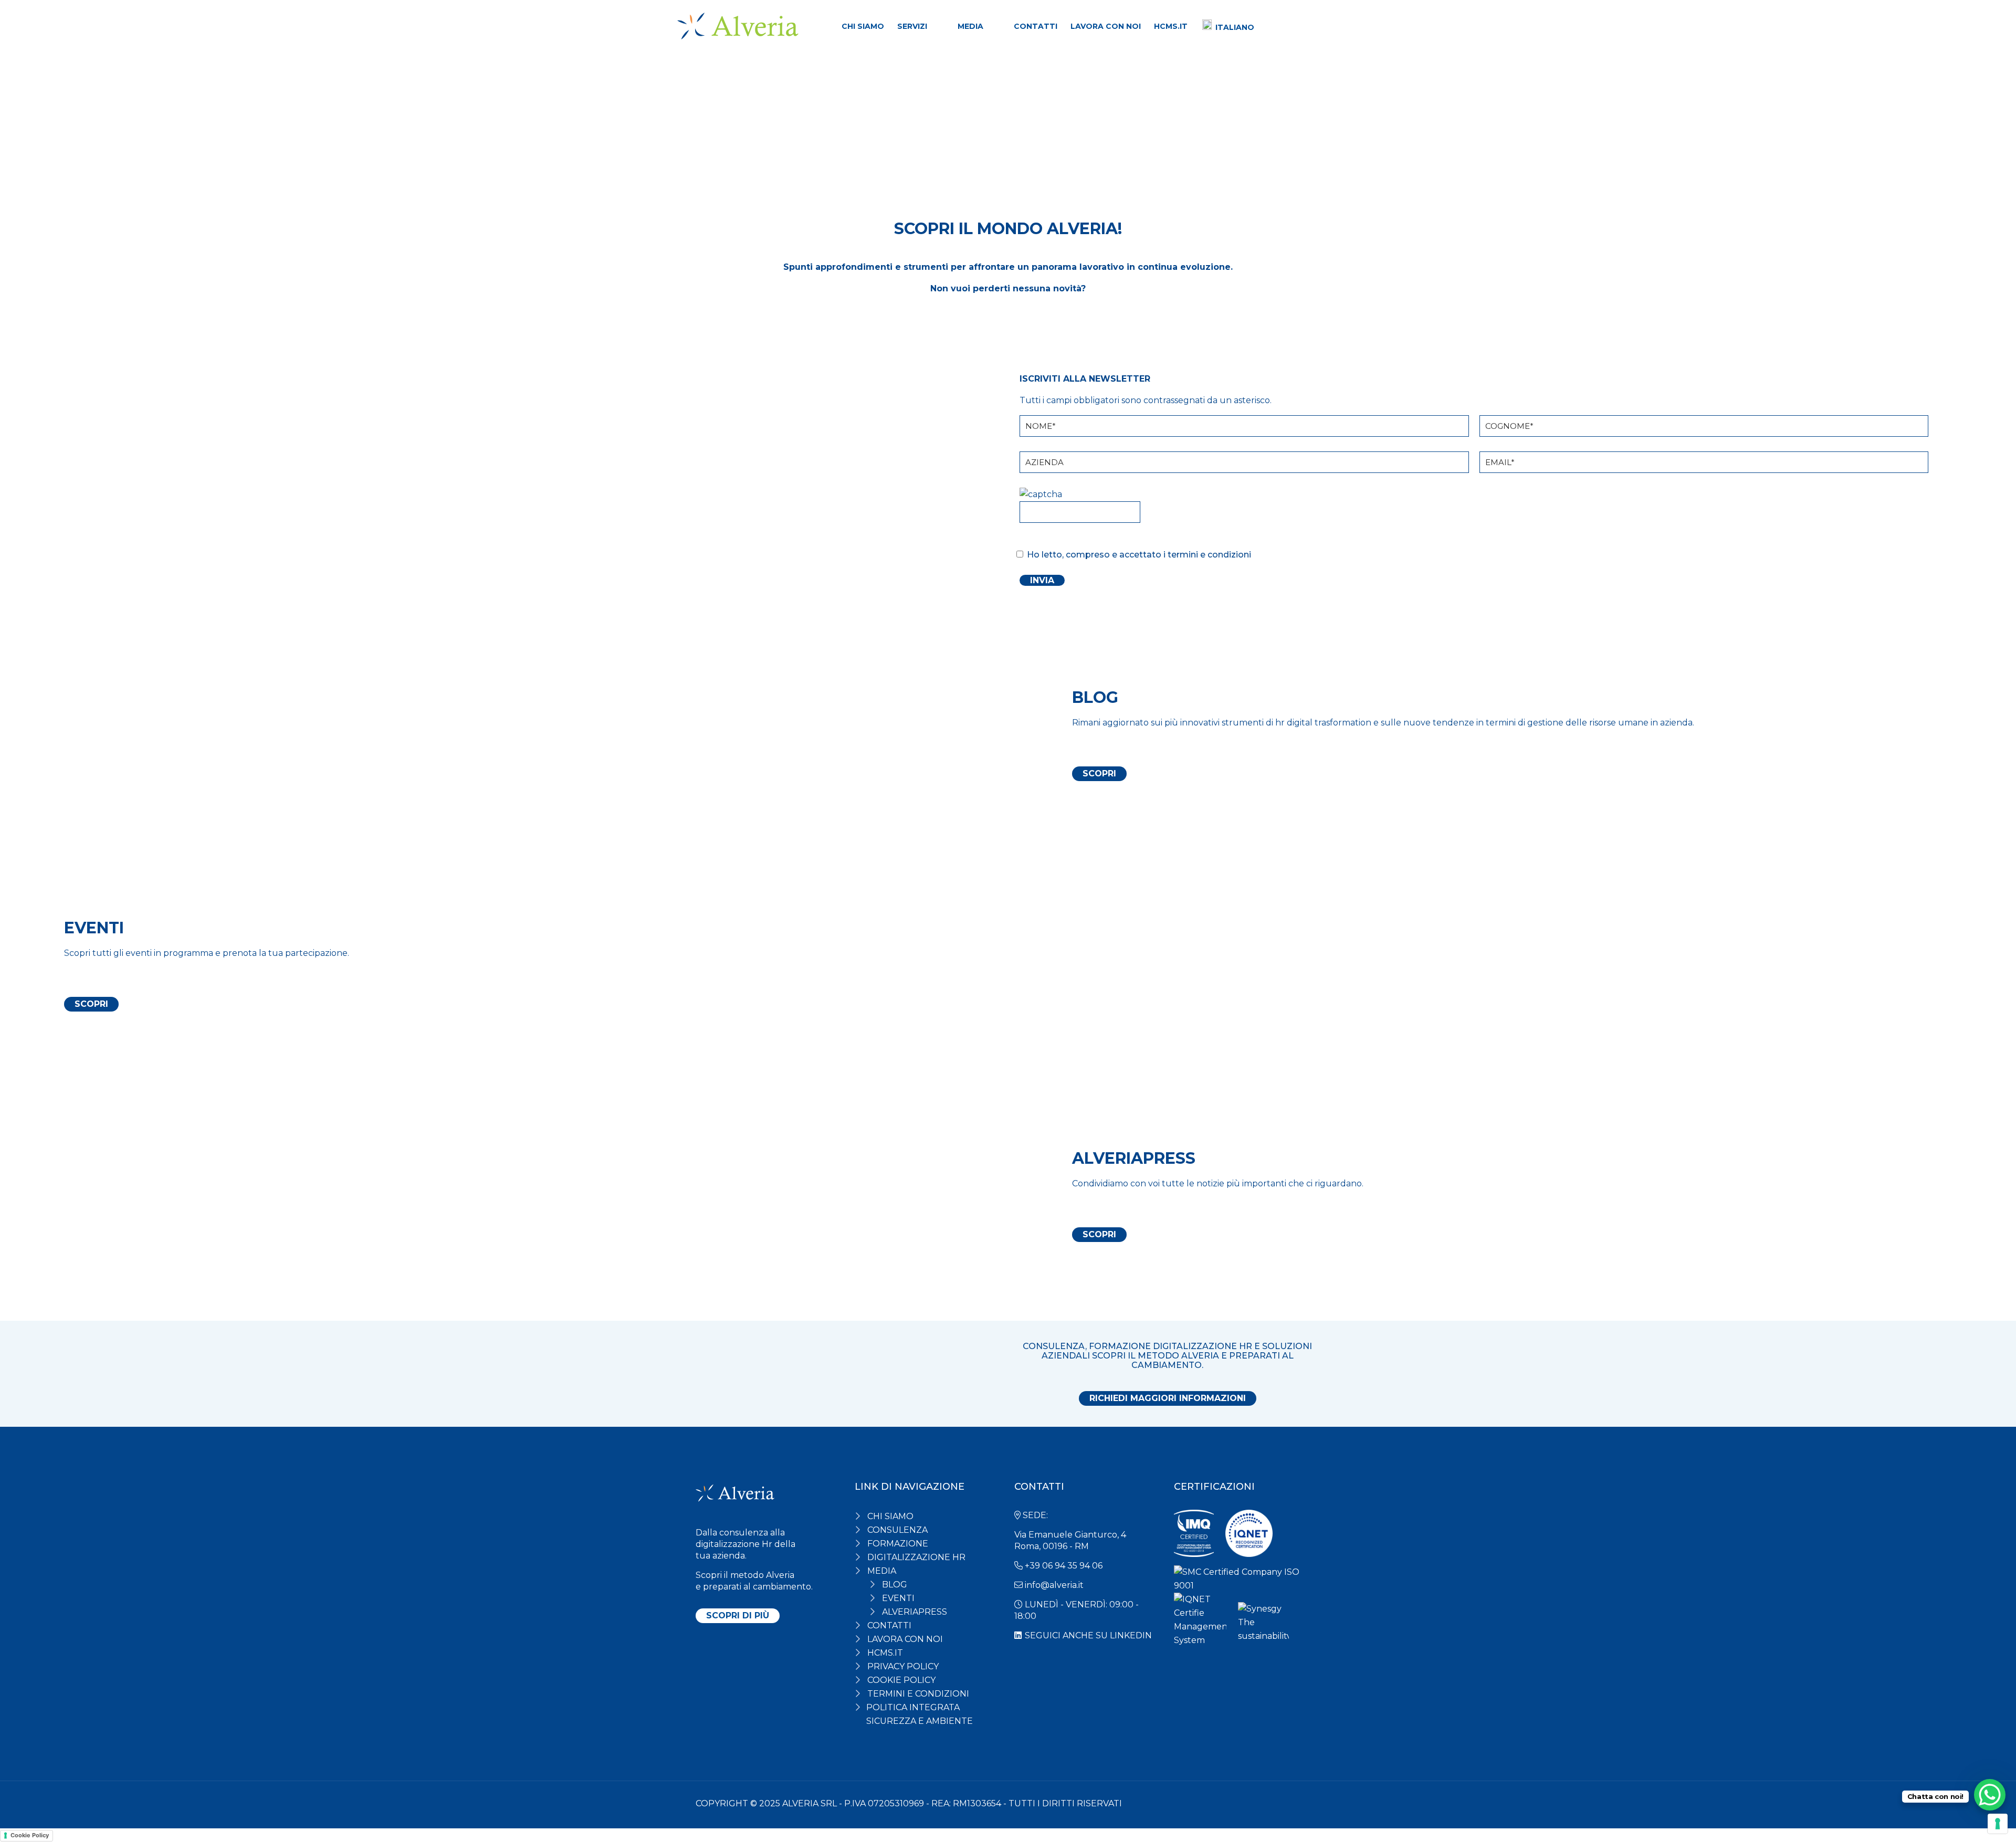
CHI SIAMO (890, 1516)
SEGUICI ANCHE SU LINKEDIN (1088, 1635)
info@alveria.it (1054, 1585)
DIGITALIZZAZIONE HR (916, 1557)
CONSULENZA (897, 1530)
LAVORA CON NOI (905, 1639)
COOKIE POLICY (901, 1680)
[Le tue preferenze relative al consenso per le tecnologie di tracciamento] (1998, 1824)
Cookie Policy (30, 1835)
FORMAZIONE (898, 1544)
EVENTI (898, 1598)
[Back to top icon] (1302, 1803)
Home (712, 109)
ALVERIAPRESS (915, 1612)
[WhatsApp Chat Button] (1990, 1795)
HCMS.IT (885, 1653)
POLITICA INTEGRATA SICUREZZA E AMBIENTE (920, 1714)
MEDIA (882, 1571)
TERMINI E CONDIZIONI (918, 1694)
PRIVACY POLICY (903, 1666)
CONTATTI (889, 1625)
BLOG (895, 1585)
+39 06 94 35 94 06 (1064, 1566)
